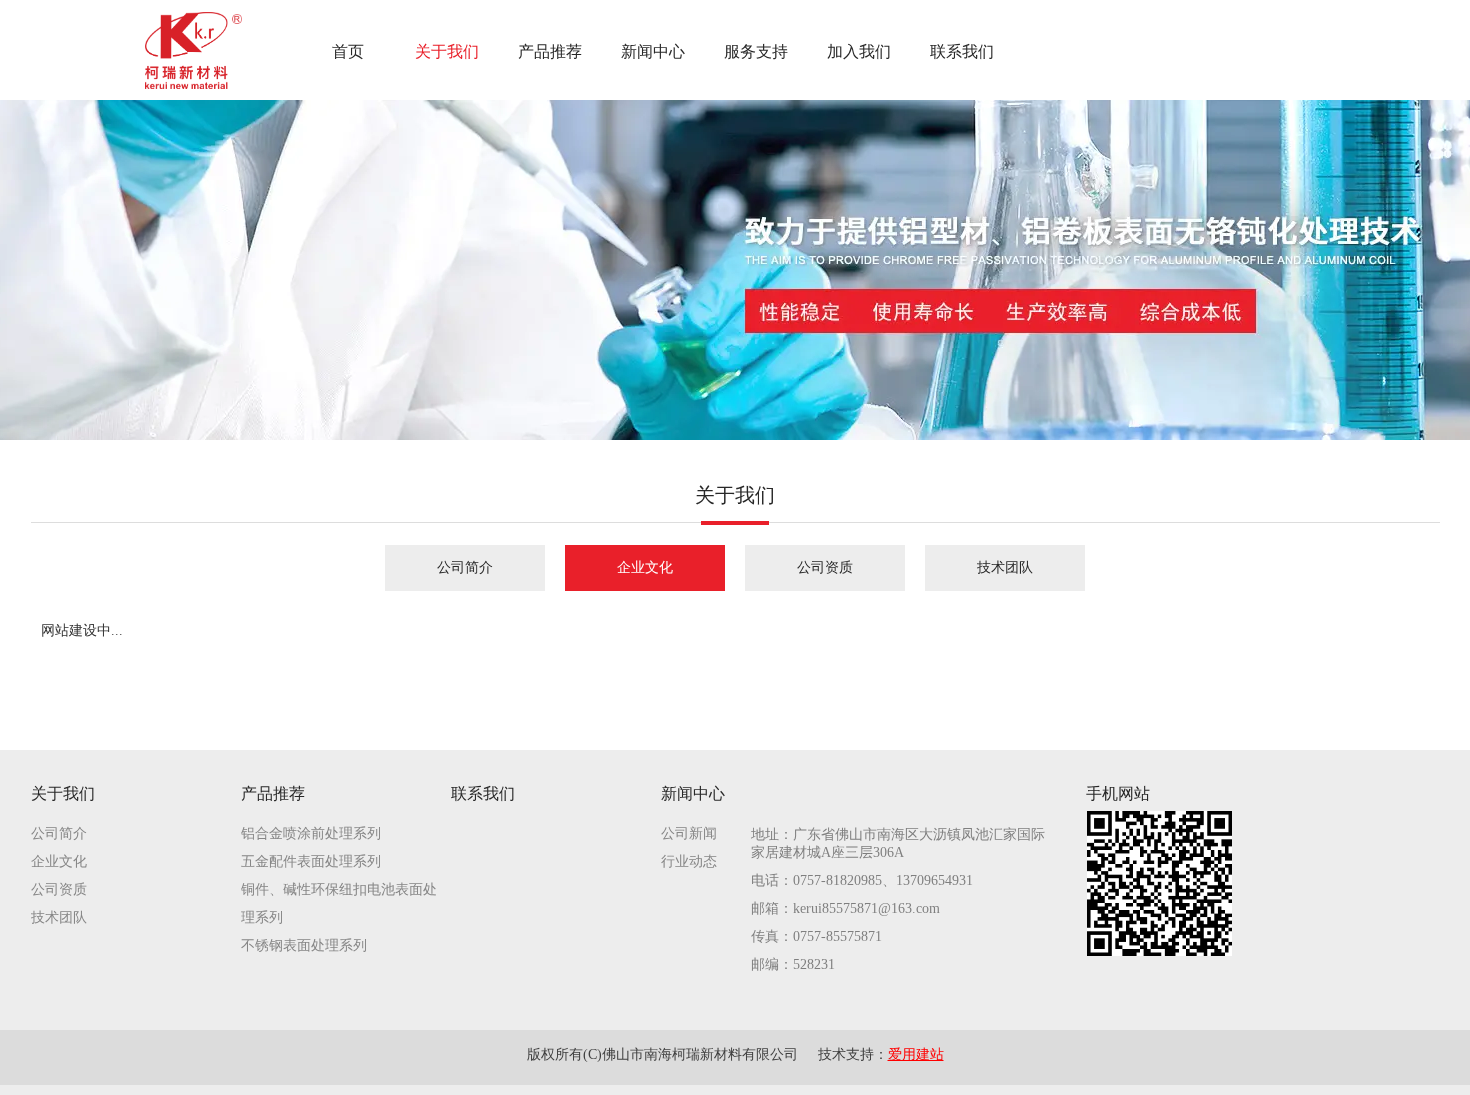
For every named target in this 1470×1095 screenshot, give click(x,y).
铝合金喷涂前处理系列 (311, 833)
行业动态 (689, 861)
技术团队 (59, 917)
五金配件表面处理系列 (311, 861)
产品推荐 (273, 793)
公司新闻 (689, 833)
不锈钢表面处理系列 (304, 945)
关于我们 (63, 793)
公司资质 (59, 889)
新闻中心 (693, 793)
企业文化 (59, 861)
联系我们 (483, 793)
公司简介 (59, 833)
